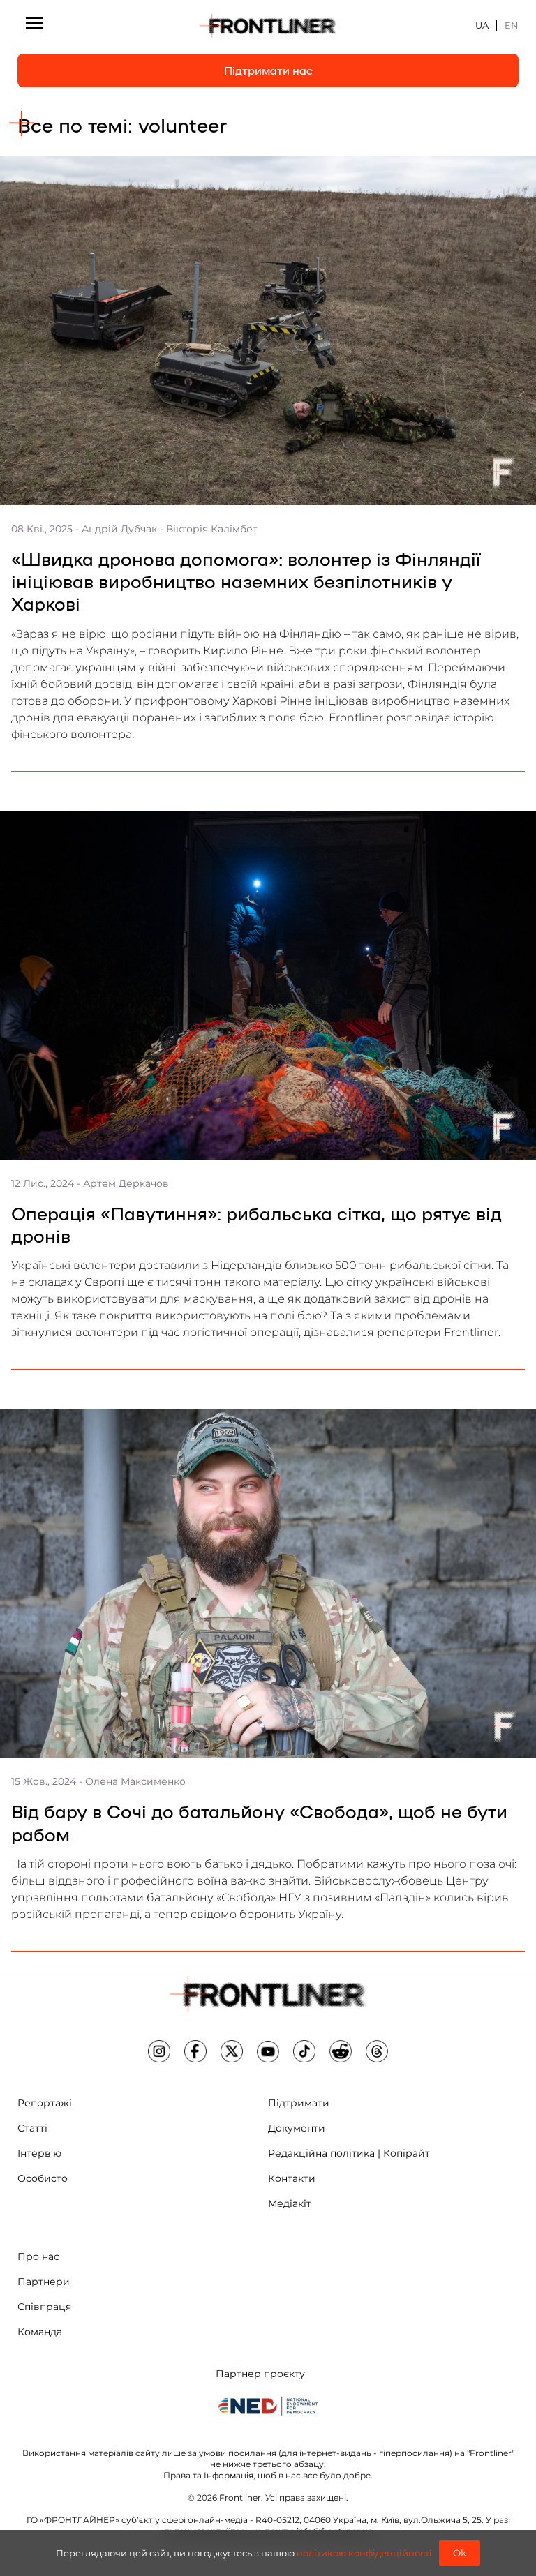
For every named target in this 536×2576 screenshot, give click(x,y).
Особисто (43, 2178)
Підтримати (299, 2103)
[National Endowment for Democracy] (268, 2406)
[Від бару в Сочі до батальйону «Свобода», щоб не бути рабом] (268, 1583)
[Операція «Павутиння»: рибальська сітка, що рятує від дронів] (268, 985)
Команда (40, 2332)
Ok (460, 2553)
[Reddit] (341, 2051)
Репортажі (45, 2103)
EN (512, 25)
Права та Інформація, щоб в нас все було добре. (268, 2475)
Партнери (44, 2282)
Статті (32, 2128)
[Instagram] (159, 2051)
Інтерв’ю (39, 2153)
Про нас (38, 2256)
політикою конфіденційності (364, 2553)
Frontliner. (241, 2498)
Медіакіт (290, 2203)
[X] (232, 2051)
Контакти (292, 2178)
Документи (297, 2128)
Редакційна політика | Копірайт (349, 2153)
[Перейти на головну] (268, 25)
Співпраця (44, 2307)
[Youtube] (268, 2051)
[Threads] (377, 2051)
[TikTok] (304, 2051)
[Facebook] (195, 2051)
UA (482, 25)
